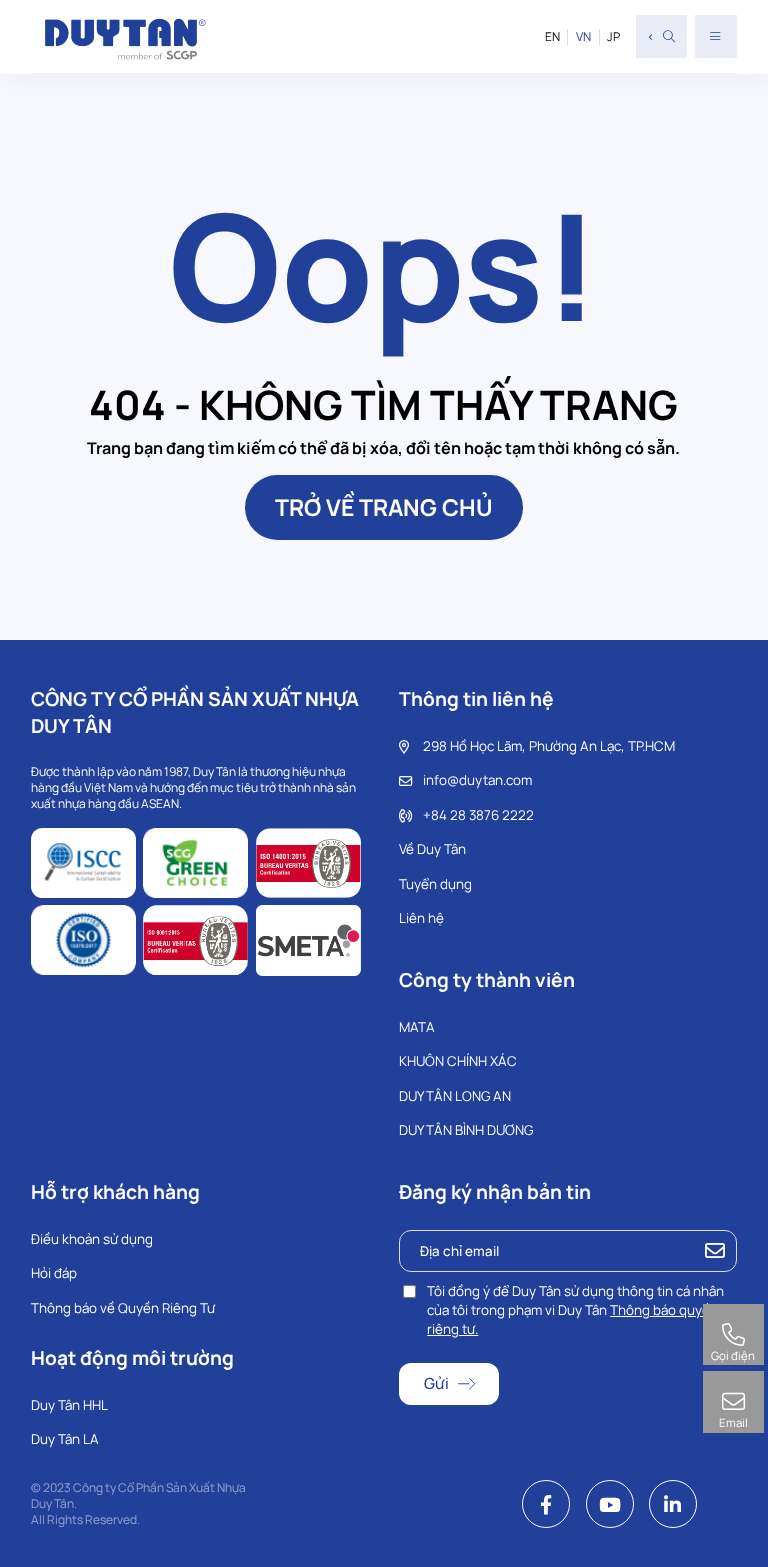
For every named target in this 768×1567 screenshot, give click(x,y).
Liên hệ (421, 918)
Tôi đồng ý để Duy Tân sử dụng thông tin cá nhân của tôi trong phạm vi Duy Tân (575, 1310)
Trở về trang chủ (384, 507)
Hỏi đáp (54, 1273)
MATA (417, 1027)
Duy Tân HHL (69, 1405)
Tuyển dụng (435, 884)
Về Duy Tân (432, 849)
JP (613, 37)
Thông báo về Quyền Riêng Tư (123, 1308)
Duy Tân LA (65, 1439)
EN (552, 37)
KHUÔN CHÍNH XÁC (458, 1061)
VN (583, 37)
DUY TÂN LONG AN (455, 1096)
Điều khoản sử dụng (92, 1239)
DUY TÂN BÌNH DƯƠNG (466, 1130)
